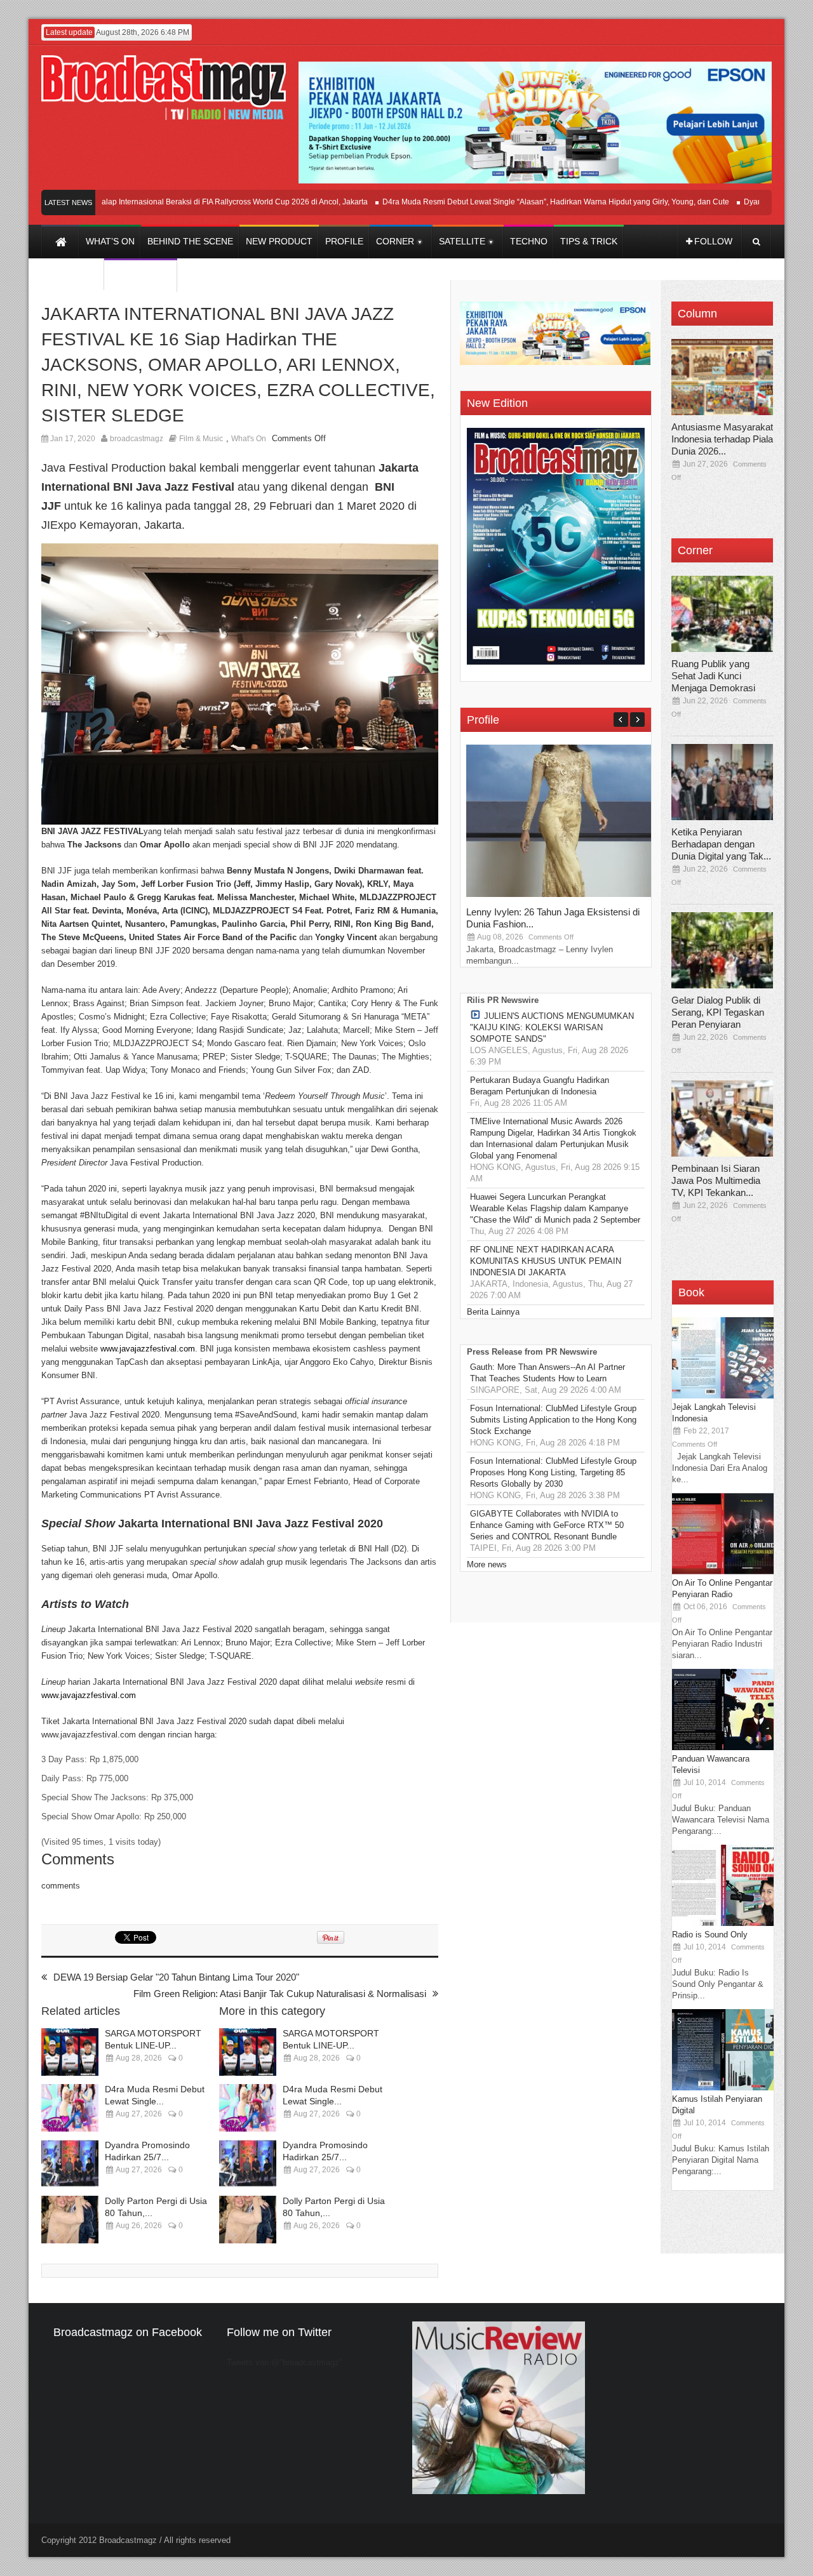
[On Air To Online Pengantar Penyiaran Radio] (723, 1571)
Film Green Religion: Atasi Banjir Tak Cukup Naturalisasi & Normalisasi (280, 1994)
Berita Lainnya (493, 1312)
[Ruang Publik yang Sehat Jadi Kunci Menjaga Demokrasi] (722, 614)
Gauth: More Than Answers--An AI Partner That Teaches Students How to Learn (548, 1373)
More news (487, 1564)
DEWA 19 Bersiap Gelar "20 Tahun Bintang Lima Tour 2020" (176, 1977)
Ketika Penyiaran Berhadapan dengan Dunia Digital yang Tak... (721, 844)
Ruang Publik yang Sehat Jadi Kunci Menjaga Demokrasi (713, 676)
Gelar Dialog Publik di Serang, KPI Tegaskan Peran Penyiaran (718, 1012)
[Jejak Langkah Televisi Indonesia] (723, 1396)
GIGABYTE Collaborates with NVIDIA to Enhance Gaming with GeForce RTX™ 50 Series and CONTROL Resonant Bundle (547, 1525)
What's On (249, 439)
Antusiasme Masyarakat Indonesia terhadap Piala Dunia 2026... (722, 439)
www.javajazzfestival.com (148, 1349)
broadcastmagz (137, 439)
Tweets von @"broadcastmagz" (285, 2362)
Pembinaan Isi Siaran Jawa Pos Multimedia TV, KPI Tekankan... (716, 1180)
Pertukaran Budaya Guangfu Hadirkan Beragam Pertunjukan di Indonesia (540, 1086)
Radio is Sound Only (710, 1935)
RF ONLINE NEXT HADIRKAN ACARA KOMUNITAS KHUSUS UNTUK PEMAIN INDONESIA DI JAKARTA (546, 1261)
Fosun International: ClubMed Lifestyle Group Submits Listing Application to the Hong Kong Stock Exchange (553, 1420)
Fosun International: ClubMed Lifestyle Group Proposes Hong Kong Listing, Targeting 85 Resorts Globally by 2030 (553, 1472)
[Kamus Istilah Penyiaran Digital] (723, 2088)
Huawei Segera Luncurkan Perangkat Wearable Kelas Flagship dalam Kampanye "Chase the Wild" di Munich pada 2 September (555, 1208)
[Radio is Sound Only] (723, 1923)
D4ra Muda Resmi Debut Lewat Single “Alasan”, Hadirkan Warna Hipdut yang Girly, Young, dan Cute (516, 202)
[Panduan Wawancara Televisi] (723, 1747)
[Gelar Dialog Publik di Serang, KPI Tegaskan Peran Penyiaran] (722, 950)
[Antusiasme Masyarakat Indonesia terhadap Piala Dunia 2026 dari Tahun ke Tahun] (722, 377)
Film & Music (201, 439)
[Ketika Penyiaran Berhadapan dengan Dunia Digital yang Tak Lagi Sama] (722, 782)
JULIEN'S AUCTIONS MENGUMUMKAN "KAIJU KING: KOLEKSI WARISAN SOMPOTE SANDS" (552, 1027)
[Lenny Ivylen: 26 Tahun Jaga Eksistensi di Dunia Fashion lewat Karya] (561, 894)
